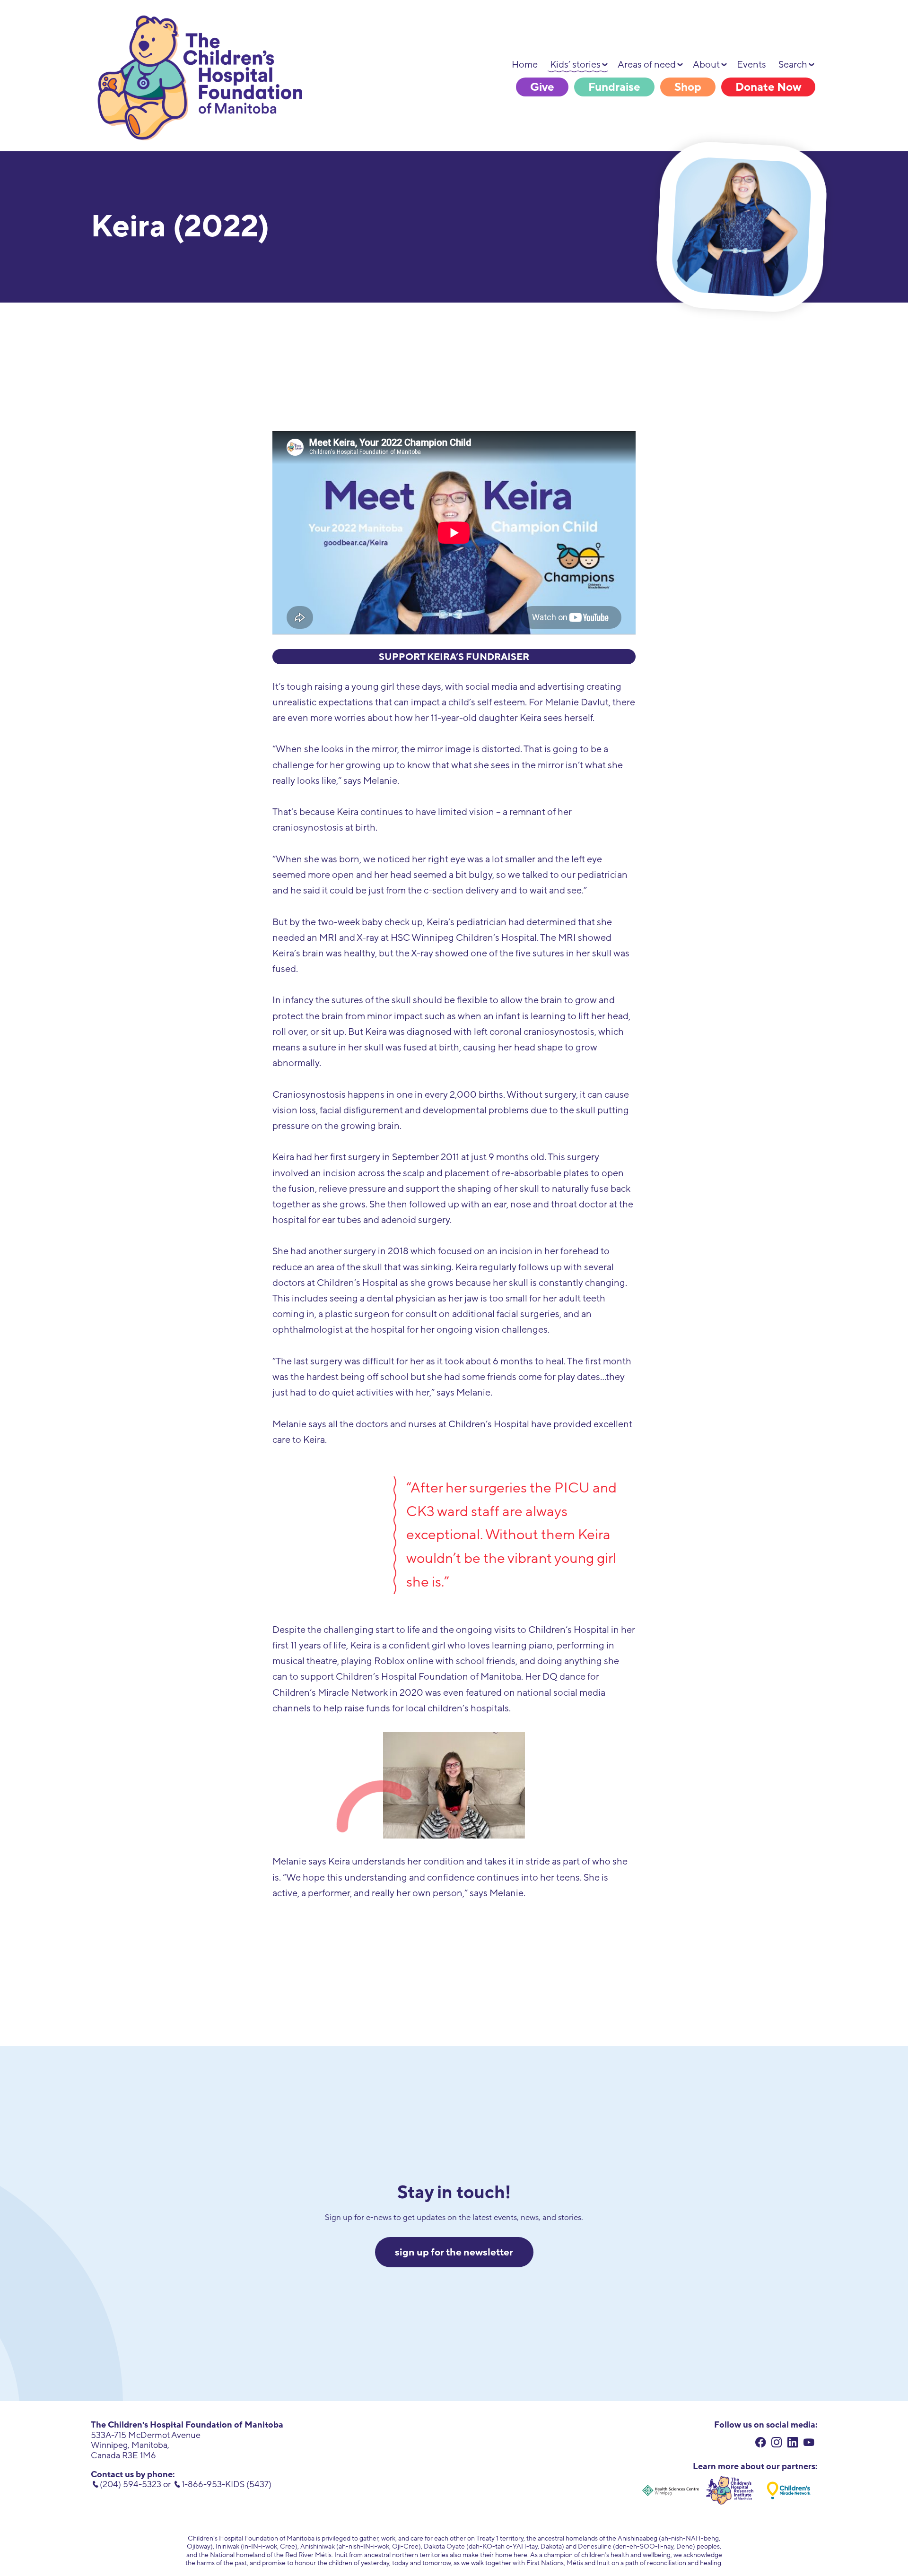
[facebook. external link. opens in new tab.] (760, 2444)
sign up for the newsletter (454, 2252)
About (706, 65)
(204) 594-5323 (131, 2484)
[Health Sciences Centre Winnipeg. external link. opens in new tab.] (671, 2490)
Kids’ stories (575, 65)
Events (751, 65)
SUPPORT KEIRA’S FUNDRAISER (454, 657)
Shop (688, 87)
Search (793, 65)
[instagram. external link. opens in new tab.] (777, 2444)
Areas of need (647, 65)
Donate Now (768, 87)
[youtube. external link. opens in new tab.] (809, 2444)
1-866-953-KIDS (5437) (227, 2484)
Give (542, 87)
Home (525, 65)
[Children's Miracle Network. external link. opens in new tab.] (789, 2490)
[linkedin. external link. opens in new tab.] (793, 2444)
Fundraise (614, 87)
